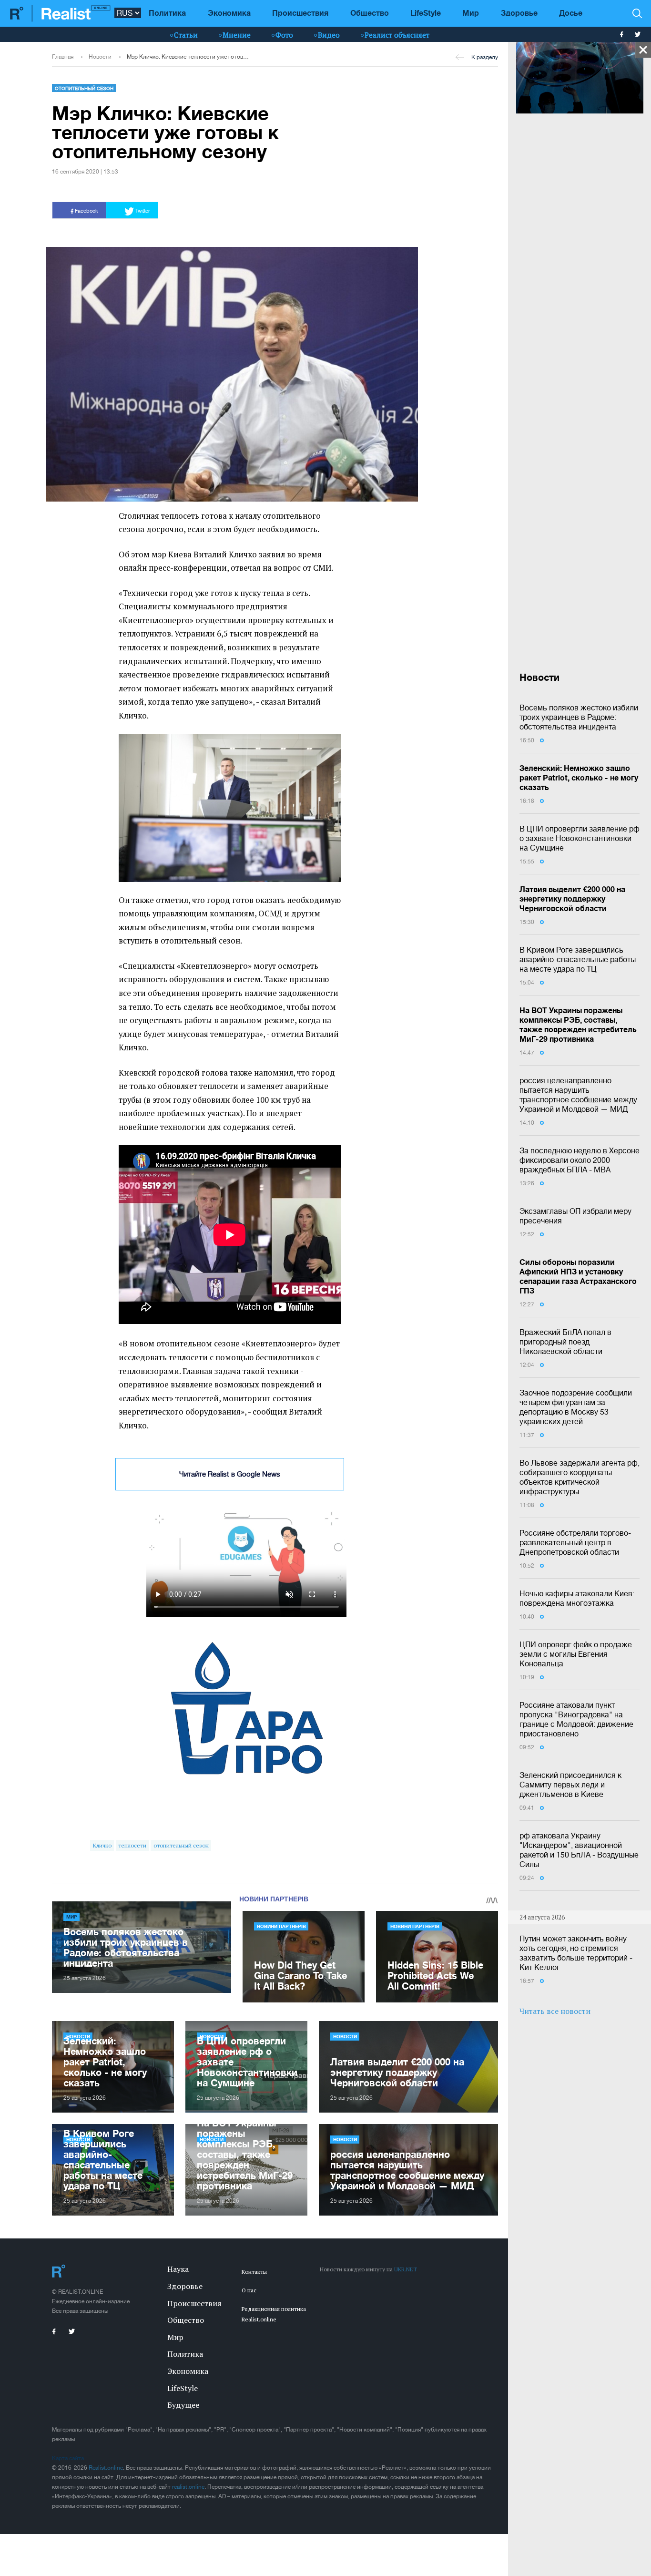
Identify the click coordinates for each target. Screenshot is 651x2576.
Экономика (229, 13)
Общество (370, 13)
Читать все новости (555, 2011)
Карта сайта (68, 2458)
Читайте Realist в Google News (230, 1474)
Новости (100, 57)
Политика (167, 13)
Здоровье (519, 13)
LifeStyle (426, 13)
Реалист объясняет (397, 35)
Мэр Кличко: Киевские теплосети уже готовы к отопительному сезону (188, 57)
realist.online (188, 2487)
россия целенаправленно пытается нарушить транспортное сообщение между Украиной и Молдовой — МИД (578, 1095)
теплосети (132, 1845)
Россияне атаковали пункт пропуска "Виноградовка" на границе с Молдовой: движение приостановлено (576, 1719)
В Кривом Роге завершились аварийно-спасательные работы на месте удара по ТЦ (578, 959)
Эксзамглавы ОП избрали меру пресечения (575, 1216)
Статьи (186, 35)
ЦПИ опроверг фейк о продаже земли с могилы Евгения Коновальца (576, 1654)
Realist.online (106, 2468)
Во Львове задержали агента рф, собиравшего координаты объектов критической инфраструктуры (580, 1477)
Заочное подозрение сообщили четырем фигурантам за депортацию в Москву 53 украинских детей (576, 1407)
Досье (571, 13)
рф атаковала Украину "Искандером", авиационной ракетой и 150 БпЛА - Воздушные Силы (579, 1850)
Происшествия (300, 13)
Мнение (237, 35)
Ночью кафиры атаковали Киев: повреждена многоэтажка (577, 1598)
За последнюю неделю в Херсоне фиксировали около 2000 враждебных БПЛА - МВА (580, 1160)
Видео (329, 35)
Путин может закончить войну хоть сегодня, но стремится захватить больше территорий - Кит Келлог (576, 1953)
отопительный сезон (181, 1845)
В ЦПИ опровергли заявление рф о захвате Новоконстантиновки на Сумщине (580, 838)
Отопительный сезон (84, 88)
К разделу (485, 57)
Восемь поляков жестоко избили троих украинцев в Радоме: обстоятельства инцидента (579, 717)
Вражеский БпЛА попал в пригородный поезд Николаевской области (565, 1342)
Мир (471, 13)
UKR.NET (406, 2269)
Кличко (102, 1845)
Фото (284, 35)
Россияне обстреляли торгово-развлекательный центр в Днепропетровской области (575, 1542)
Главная (63, 57)
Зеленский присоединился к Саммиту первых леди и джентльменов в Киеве (570, 1785)
